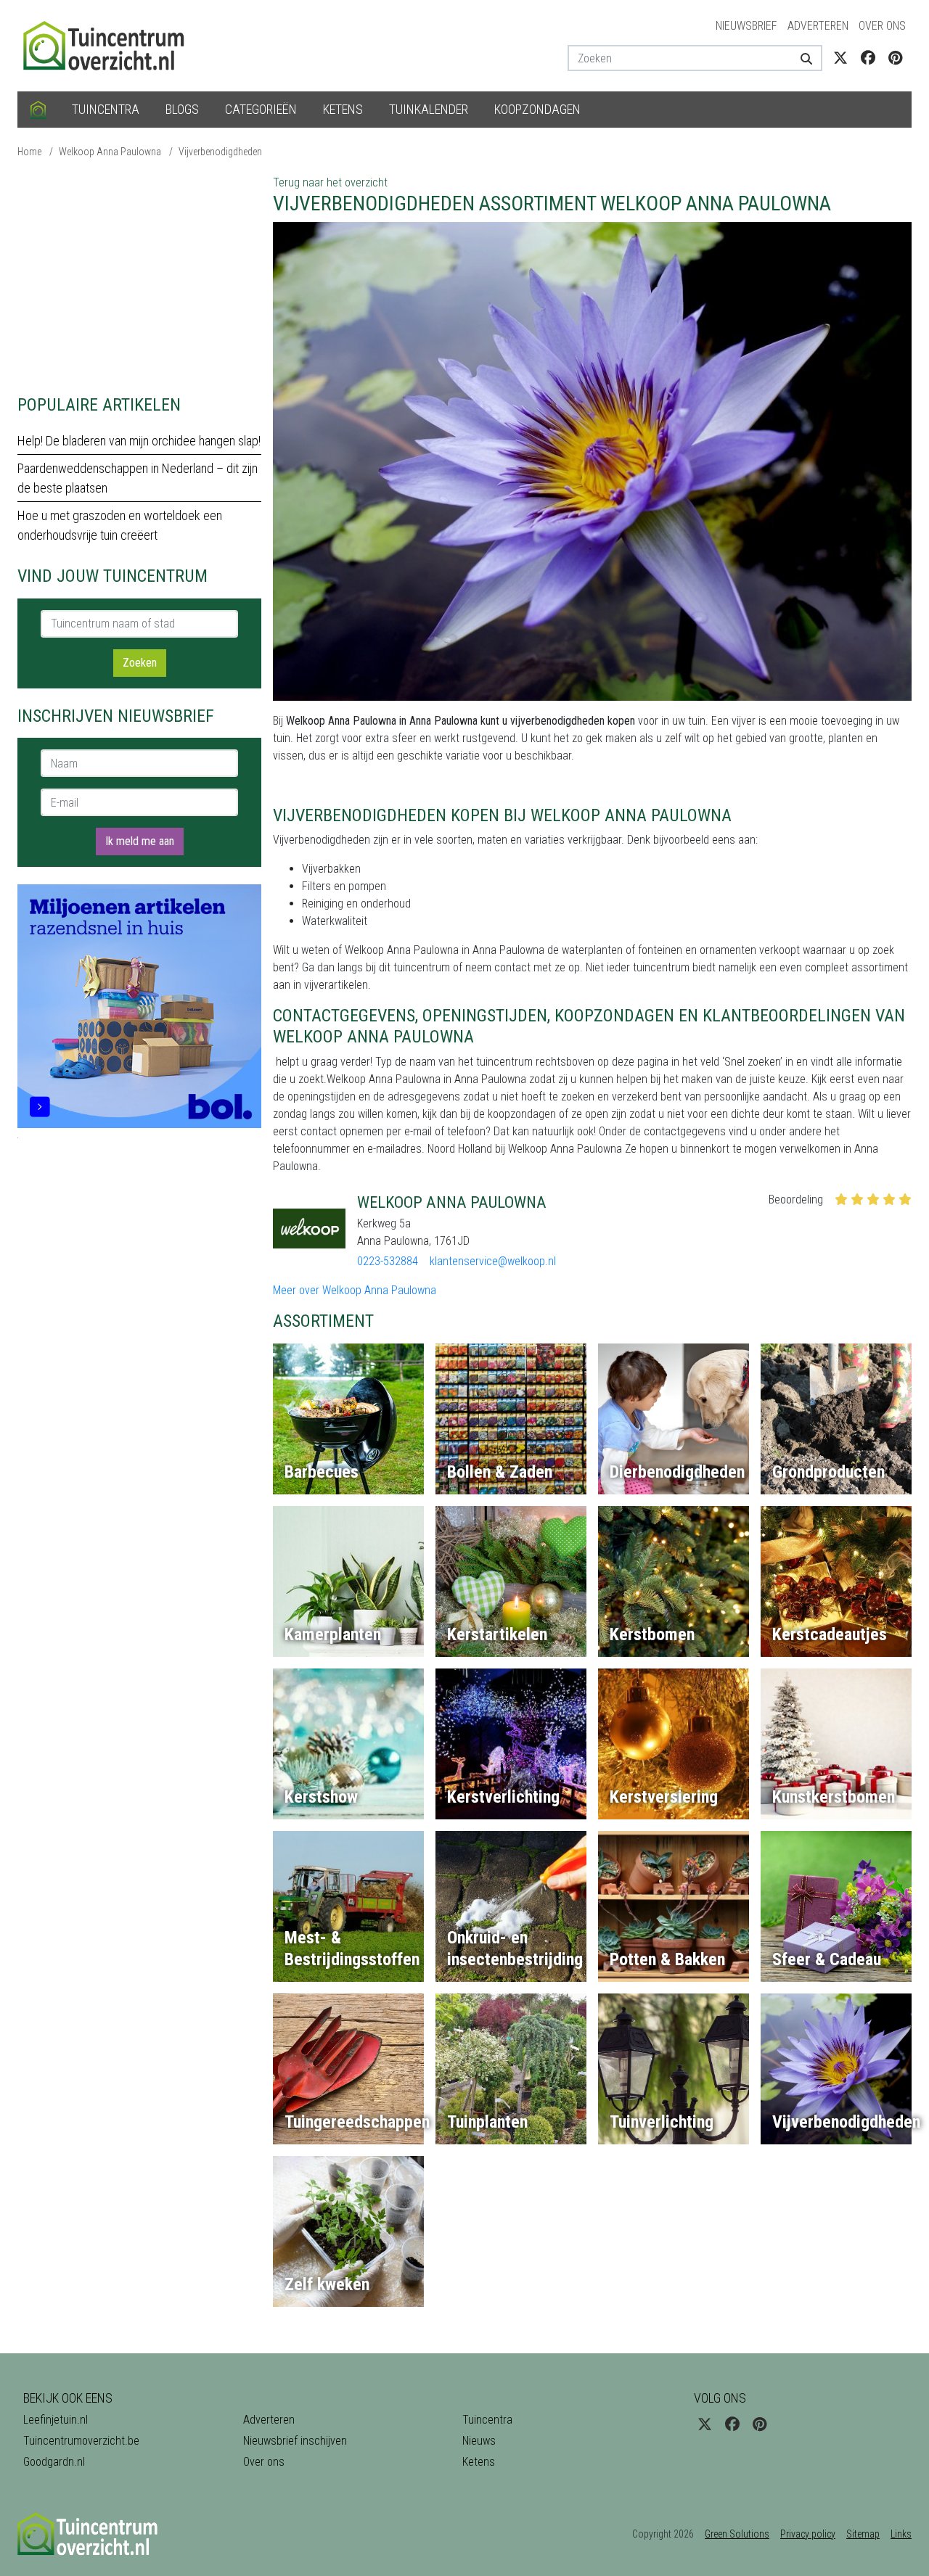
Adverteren (818, 26)
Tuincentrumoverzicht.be (81, 2441)
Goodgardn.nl (54, 2462)
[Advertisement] (139, 276)
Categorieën (261, 109)
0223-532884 (388, 1261)
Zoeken (140, 663)
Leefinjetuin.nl (56, 2420)
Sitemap (863, 2534)
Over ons (882, 26)
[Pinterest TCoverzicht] (895, 58)
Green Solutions (737, 2534)
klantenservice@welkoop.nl (493, 1261)
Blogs (182, 109)
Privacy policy (808, 2534)
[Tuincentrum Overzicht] (110, 45)
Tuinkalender (429, 109)
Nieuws (479, 2441)
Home (29, 152)
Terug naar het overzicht (330, 182)
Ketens (343, 109)
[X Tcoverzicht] (840, 58)
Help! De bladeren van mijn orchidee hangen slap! (139, 441)
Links (901, 2534)
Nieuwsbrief (746, 26)
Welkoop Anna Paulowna (110, 152)
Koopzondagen (537, 109)
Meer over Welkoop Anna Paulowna (355, 1290)
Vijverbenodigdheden (220, 152)
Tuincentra (106, 109)
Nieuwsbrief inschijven (295, 2441)
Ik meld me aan (140, 841)
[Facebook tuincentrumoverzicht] (868, 58)
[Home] (38, 110)
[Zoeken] (801, 58)
